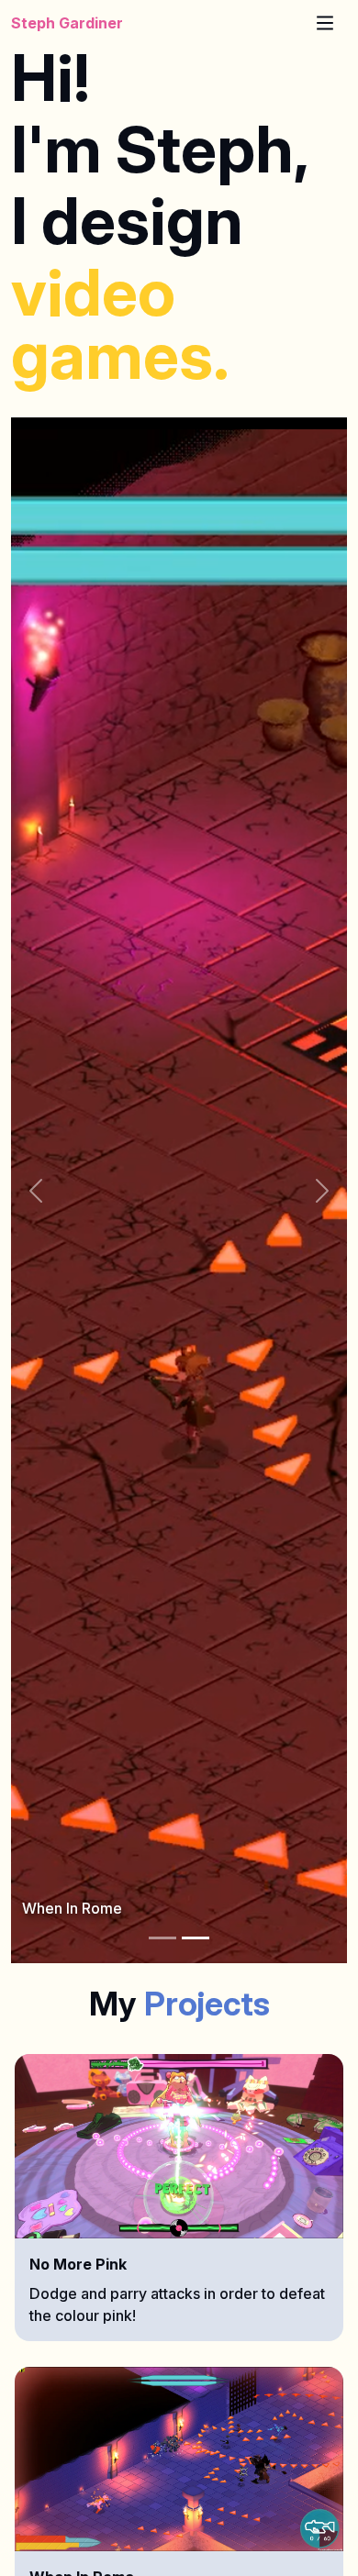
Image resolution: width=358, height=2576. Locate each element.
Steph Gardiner (67, 23)
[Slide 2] (196, 1938)
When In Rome (72, 1908)
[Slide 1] (162, 1938)
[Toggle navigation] (325, 23)
